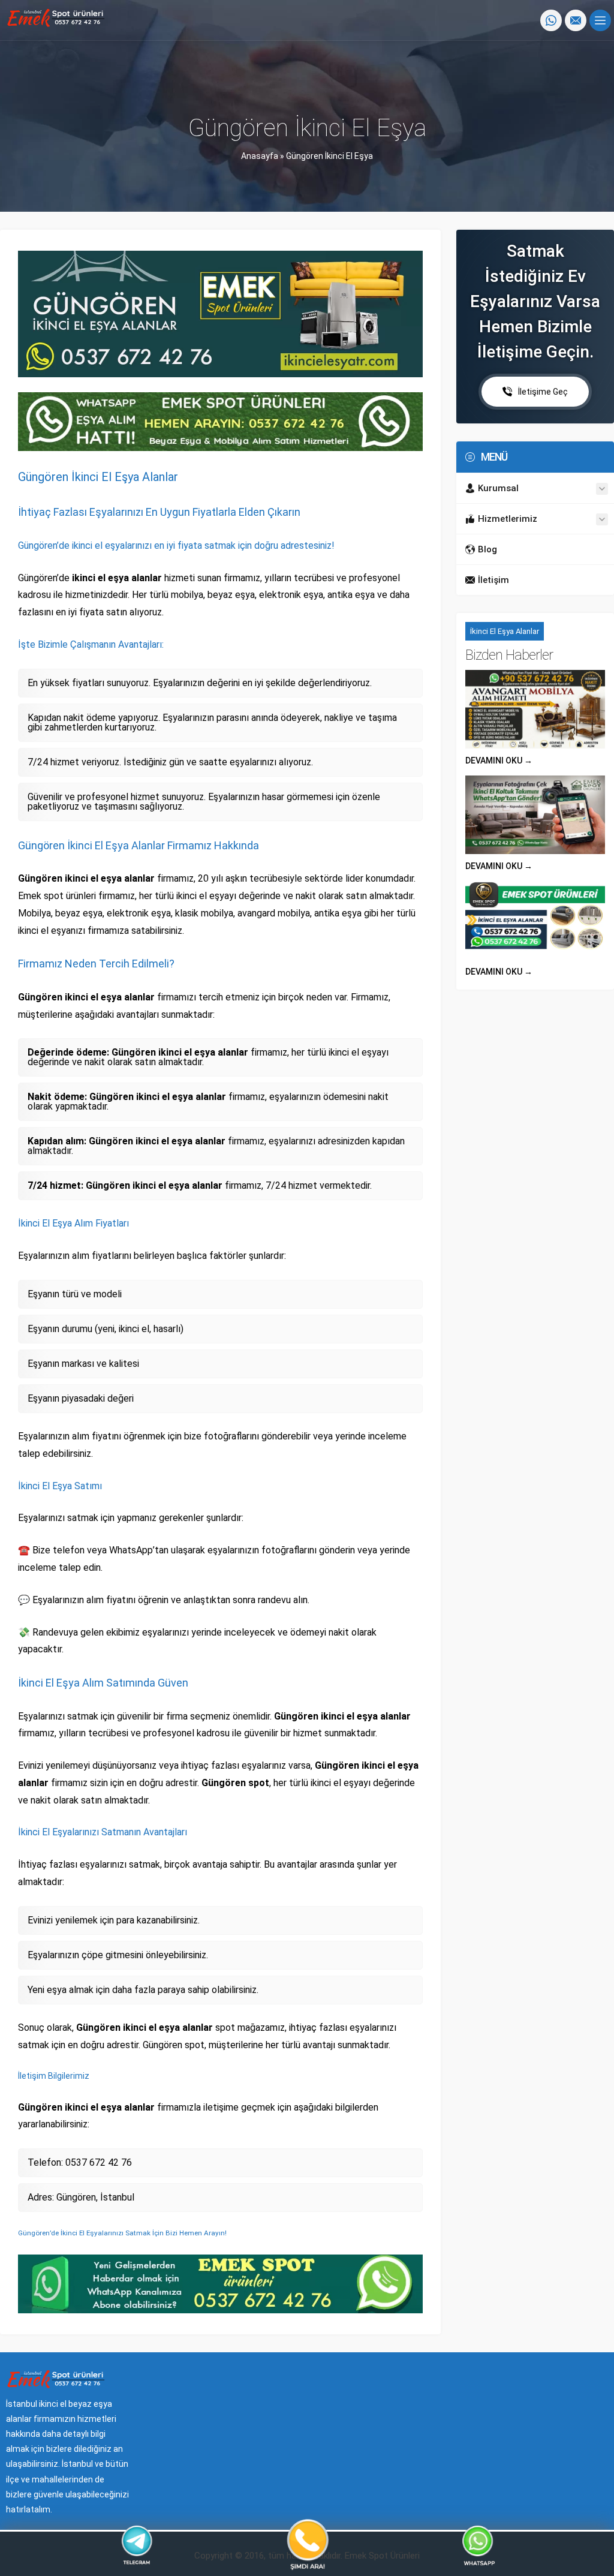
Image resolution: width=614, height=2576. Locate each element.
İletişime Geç (543, 392)
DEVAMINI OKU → (499, 761)
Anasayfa (260, 156)
